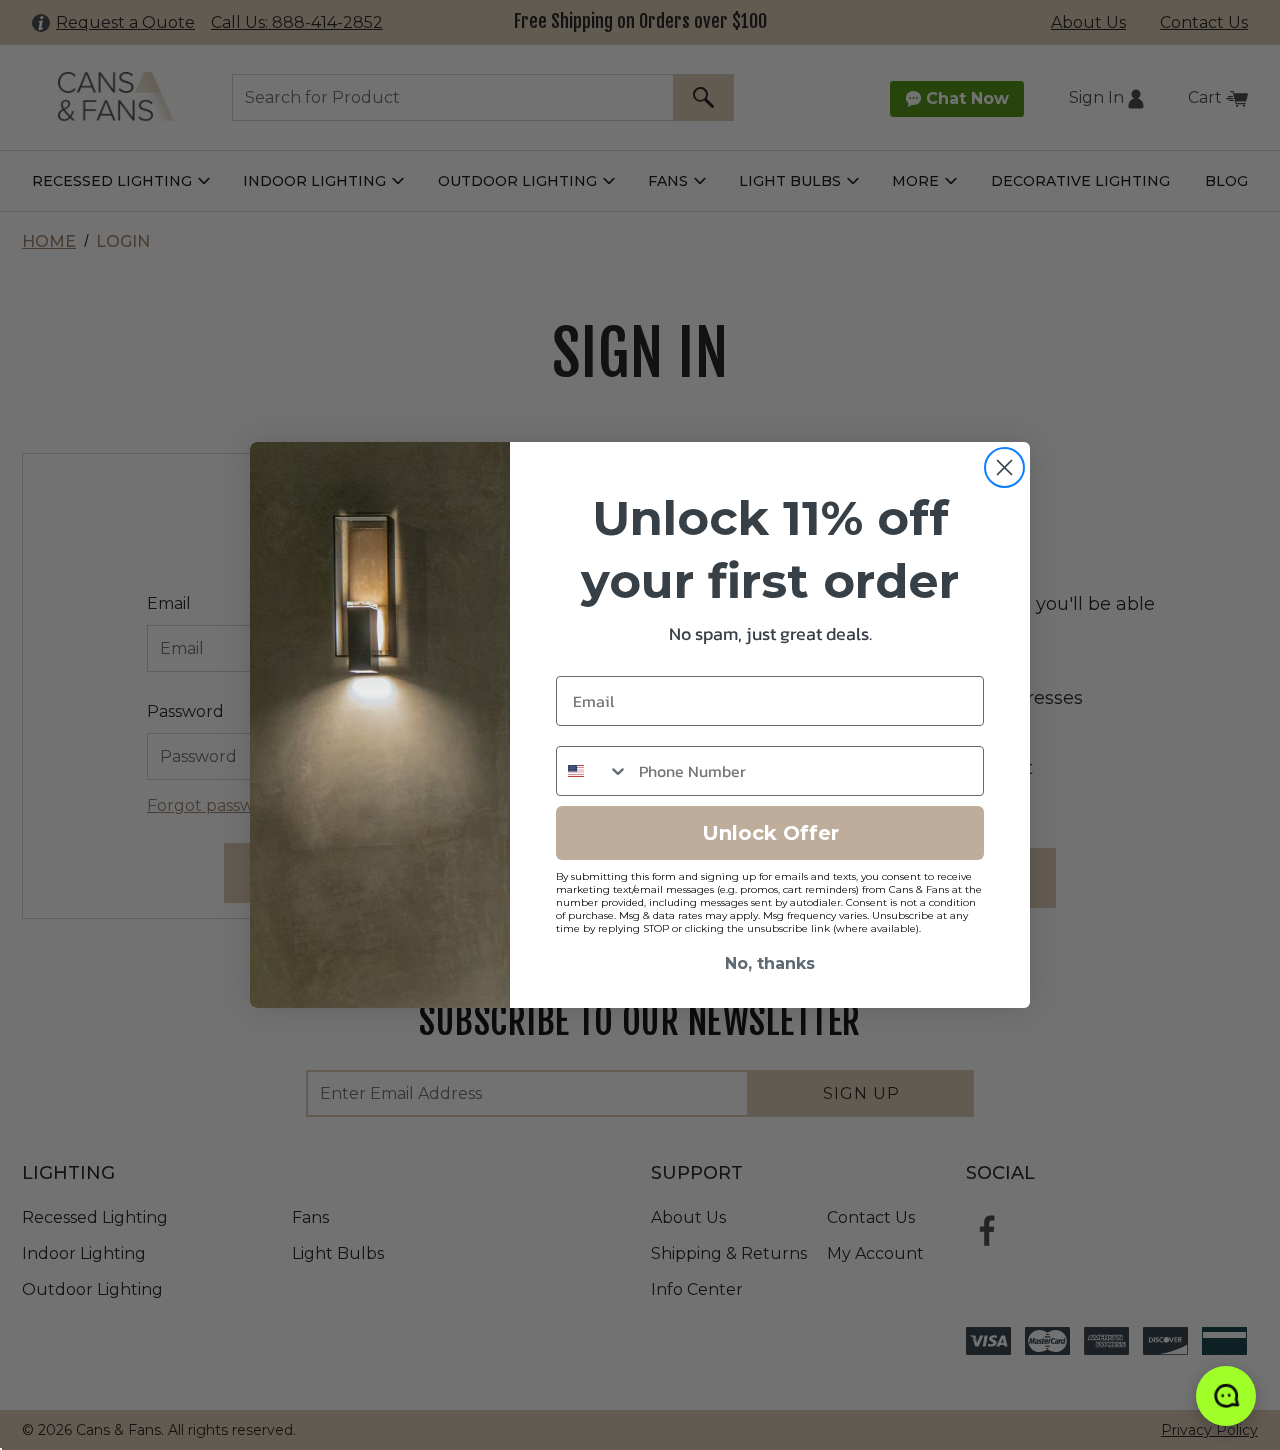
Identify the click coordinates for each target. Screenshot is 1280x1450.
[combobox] (593, 771)
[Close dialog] (1004, 467)
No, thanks (770, 963)
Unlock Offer (770, 833)
